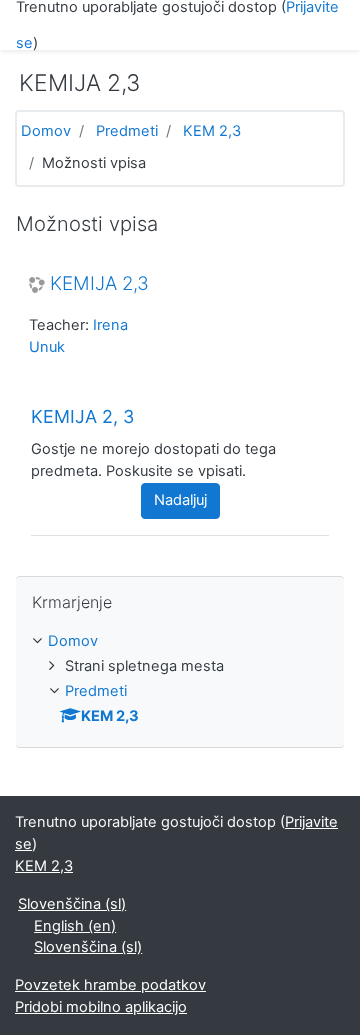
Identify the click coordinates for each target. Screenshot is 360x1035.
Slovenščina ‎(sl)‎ (72, 904)
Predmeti (127, 131)
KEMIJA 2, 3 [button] (82, 416)
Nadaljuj (180, 500)
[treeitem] (180, 642)
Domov (46, 131)
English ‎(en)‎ (75, 926)
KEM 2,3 (212, 131)
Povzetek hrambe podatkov (110, 985)
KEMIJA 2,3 (99, 284)
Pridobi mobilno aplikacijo (101, 1007)
